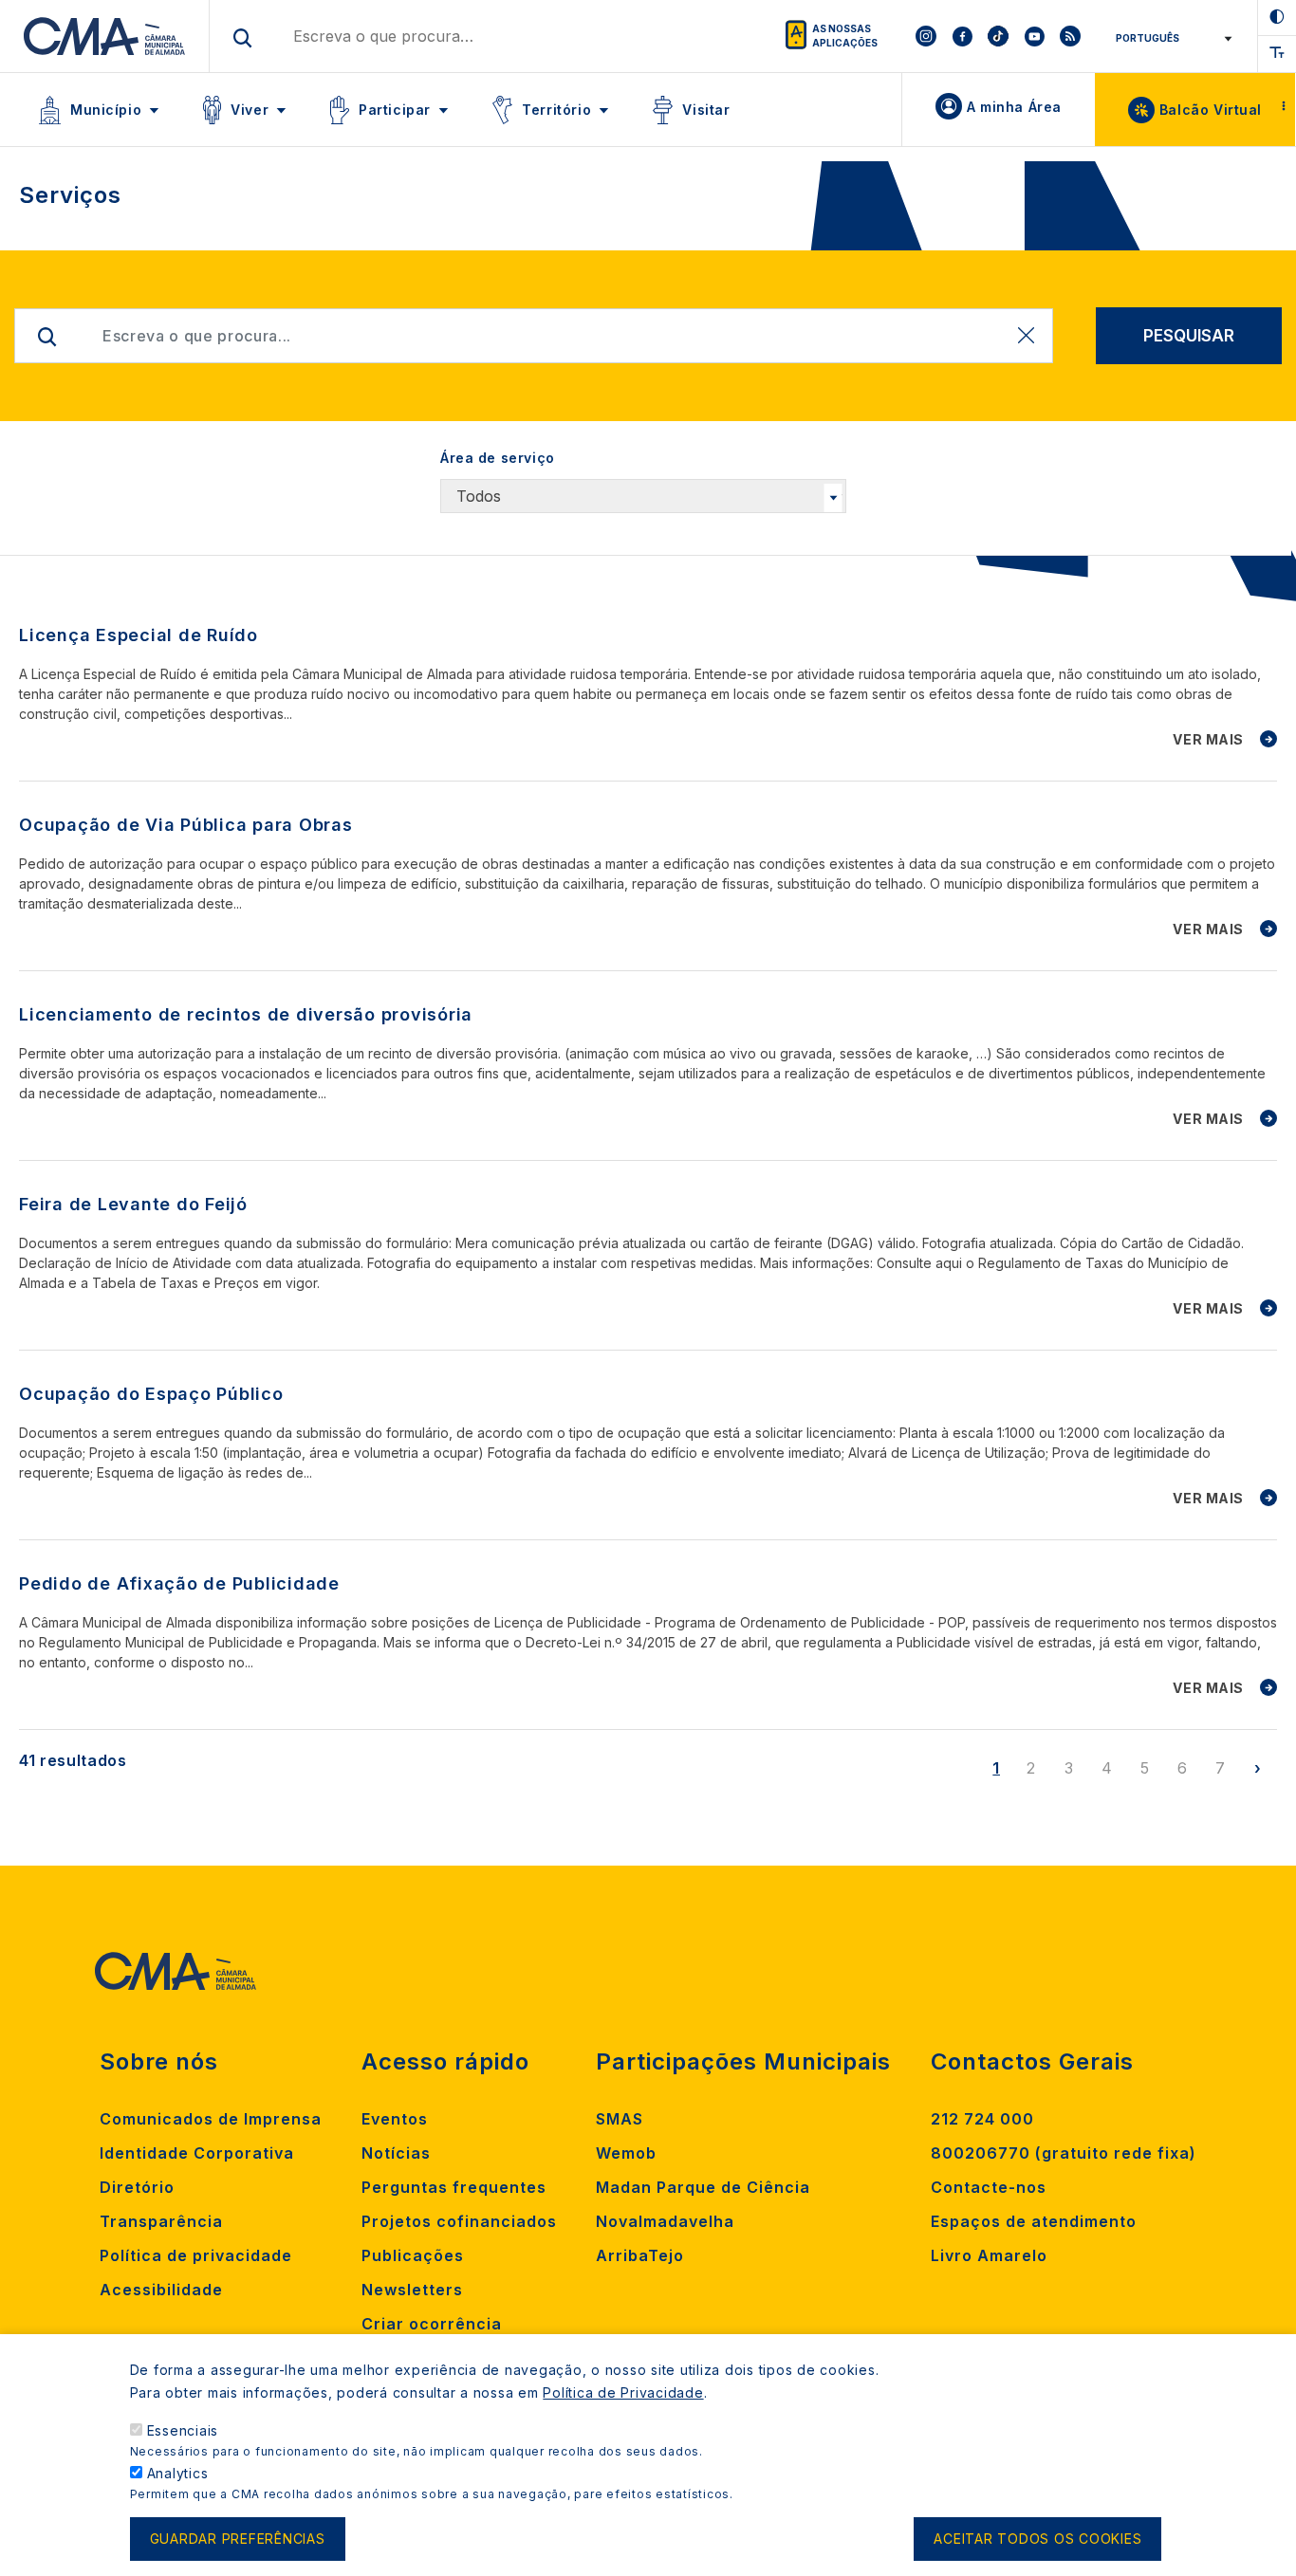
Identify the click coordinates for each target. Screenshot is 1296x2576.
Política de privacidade (196, 2255)
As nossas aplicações (845, 36)
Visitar (706, 110)
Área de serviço (498, 458)
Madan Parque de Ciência (703, 2187)
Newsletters (412, 2290)
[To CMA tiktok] (998, 36)
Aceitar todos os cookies (1037, 2539)
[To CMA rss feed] (1070, 36)
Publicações (413, 2255)
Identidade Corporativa (197, 2153)
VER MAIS (1208, 739)
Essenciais (183, 2430)
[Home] (105, 36)
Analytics (178, 2473)
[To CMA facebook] (962, 36)
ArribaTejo (640, 2255)
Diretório (137, 2187)
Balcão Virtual (1211, 110)
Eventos (395, 2119)
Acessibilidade (161, 2290)
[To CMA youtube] (1034, 36)
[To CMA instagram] (926, 36)
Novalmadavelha (665, 2221)
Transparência (161, 2221)
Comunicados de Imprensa (211, 2119)
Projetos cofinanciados (459, 2221)
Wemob (626, 2153)
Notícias (396, 2153)
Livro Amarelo (989, 2255)
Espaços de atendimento (1034, 2221)
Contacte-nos (989, 2187)
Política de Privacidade (623, 2392)
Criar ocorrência (432, 2324)
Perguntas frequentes (454, 2187)
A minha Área (1014, 107)
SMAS (620, 2119)
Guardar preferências (238, 2539)
